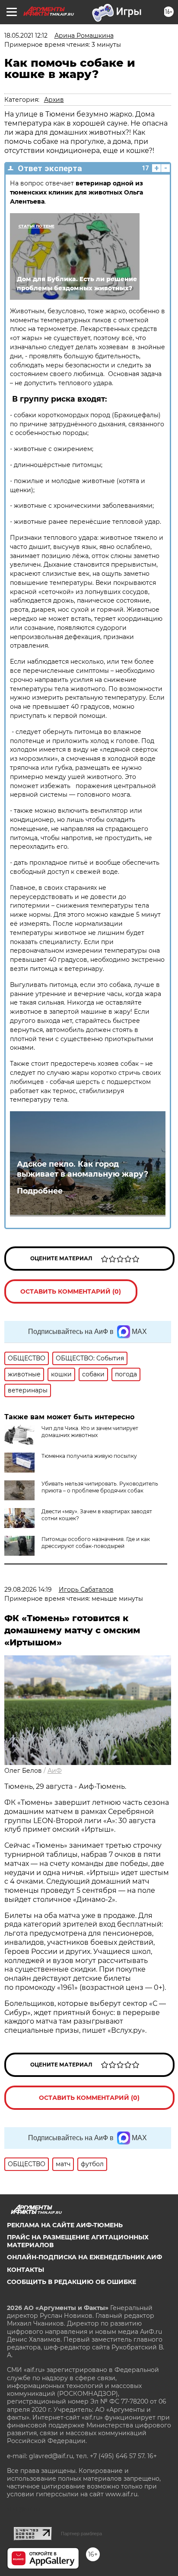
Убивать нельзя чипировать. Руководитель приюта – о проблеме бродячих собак (100, 1487)
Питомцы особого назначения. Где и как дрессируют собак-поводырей (96, 1543)
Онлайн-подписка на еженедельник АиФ (84, 2257)
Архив (54, 100)
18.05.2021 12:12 (26, 36)
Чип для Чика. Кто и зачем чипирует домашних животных (90, 1432)
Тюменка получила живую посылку (89, 1456)
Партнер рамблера (81, 2534)
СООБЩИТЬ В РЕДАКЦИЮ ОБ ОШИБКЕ (72, 2282)
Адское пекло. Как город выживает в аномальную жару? (83, 1169)
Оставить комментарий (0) (71, 1291)
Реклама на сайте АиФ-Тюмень (65, 2225)
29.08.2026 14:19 (28, 1590)
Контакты (25, 2270)
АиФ (55, 1771)
